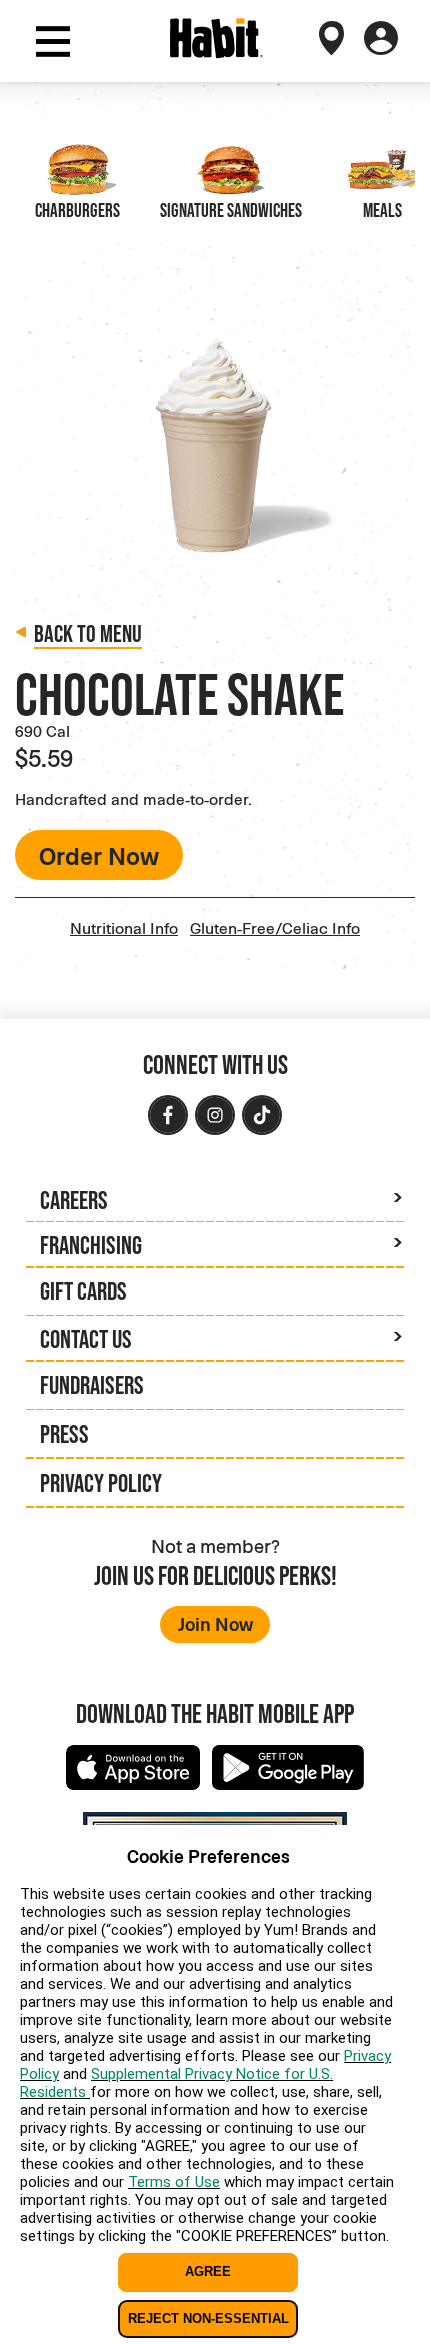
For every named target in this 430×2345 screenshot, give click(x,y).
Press (64, 1434)
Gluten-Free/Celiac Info (275, 927)
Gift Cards (83, 1291)
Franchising (91, 1245)
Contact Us (86, 1339)
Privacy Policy (101, 1483)
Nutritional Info (124, 927)
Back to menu (88, 633)
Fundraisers (92, 1385)
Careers (74, 1200)
